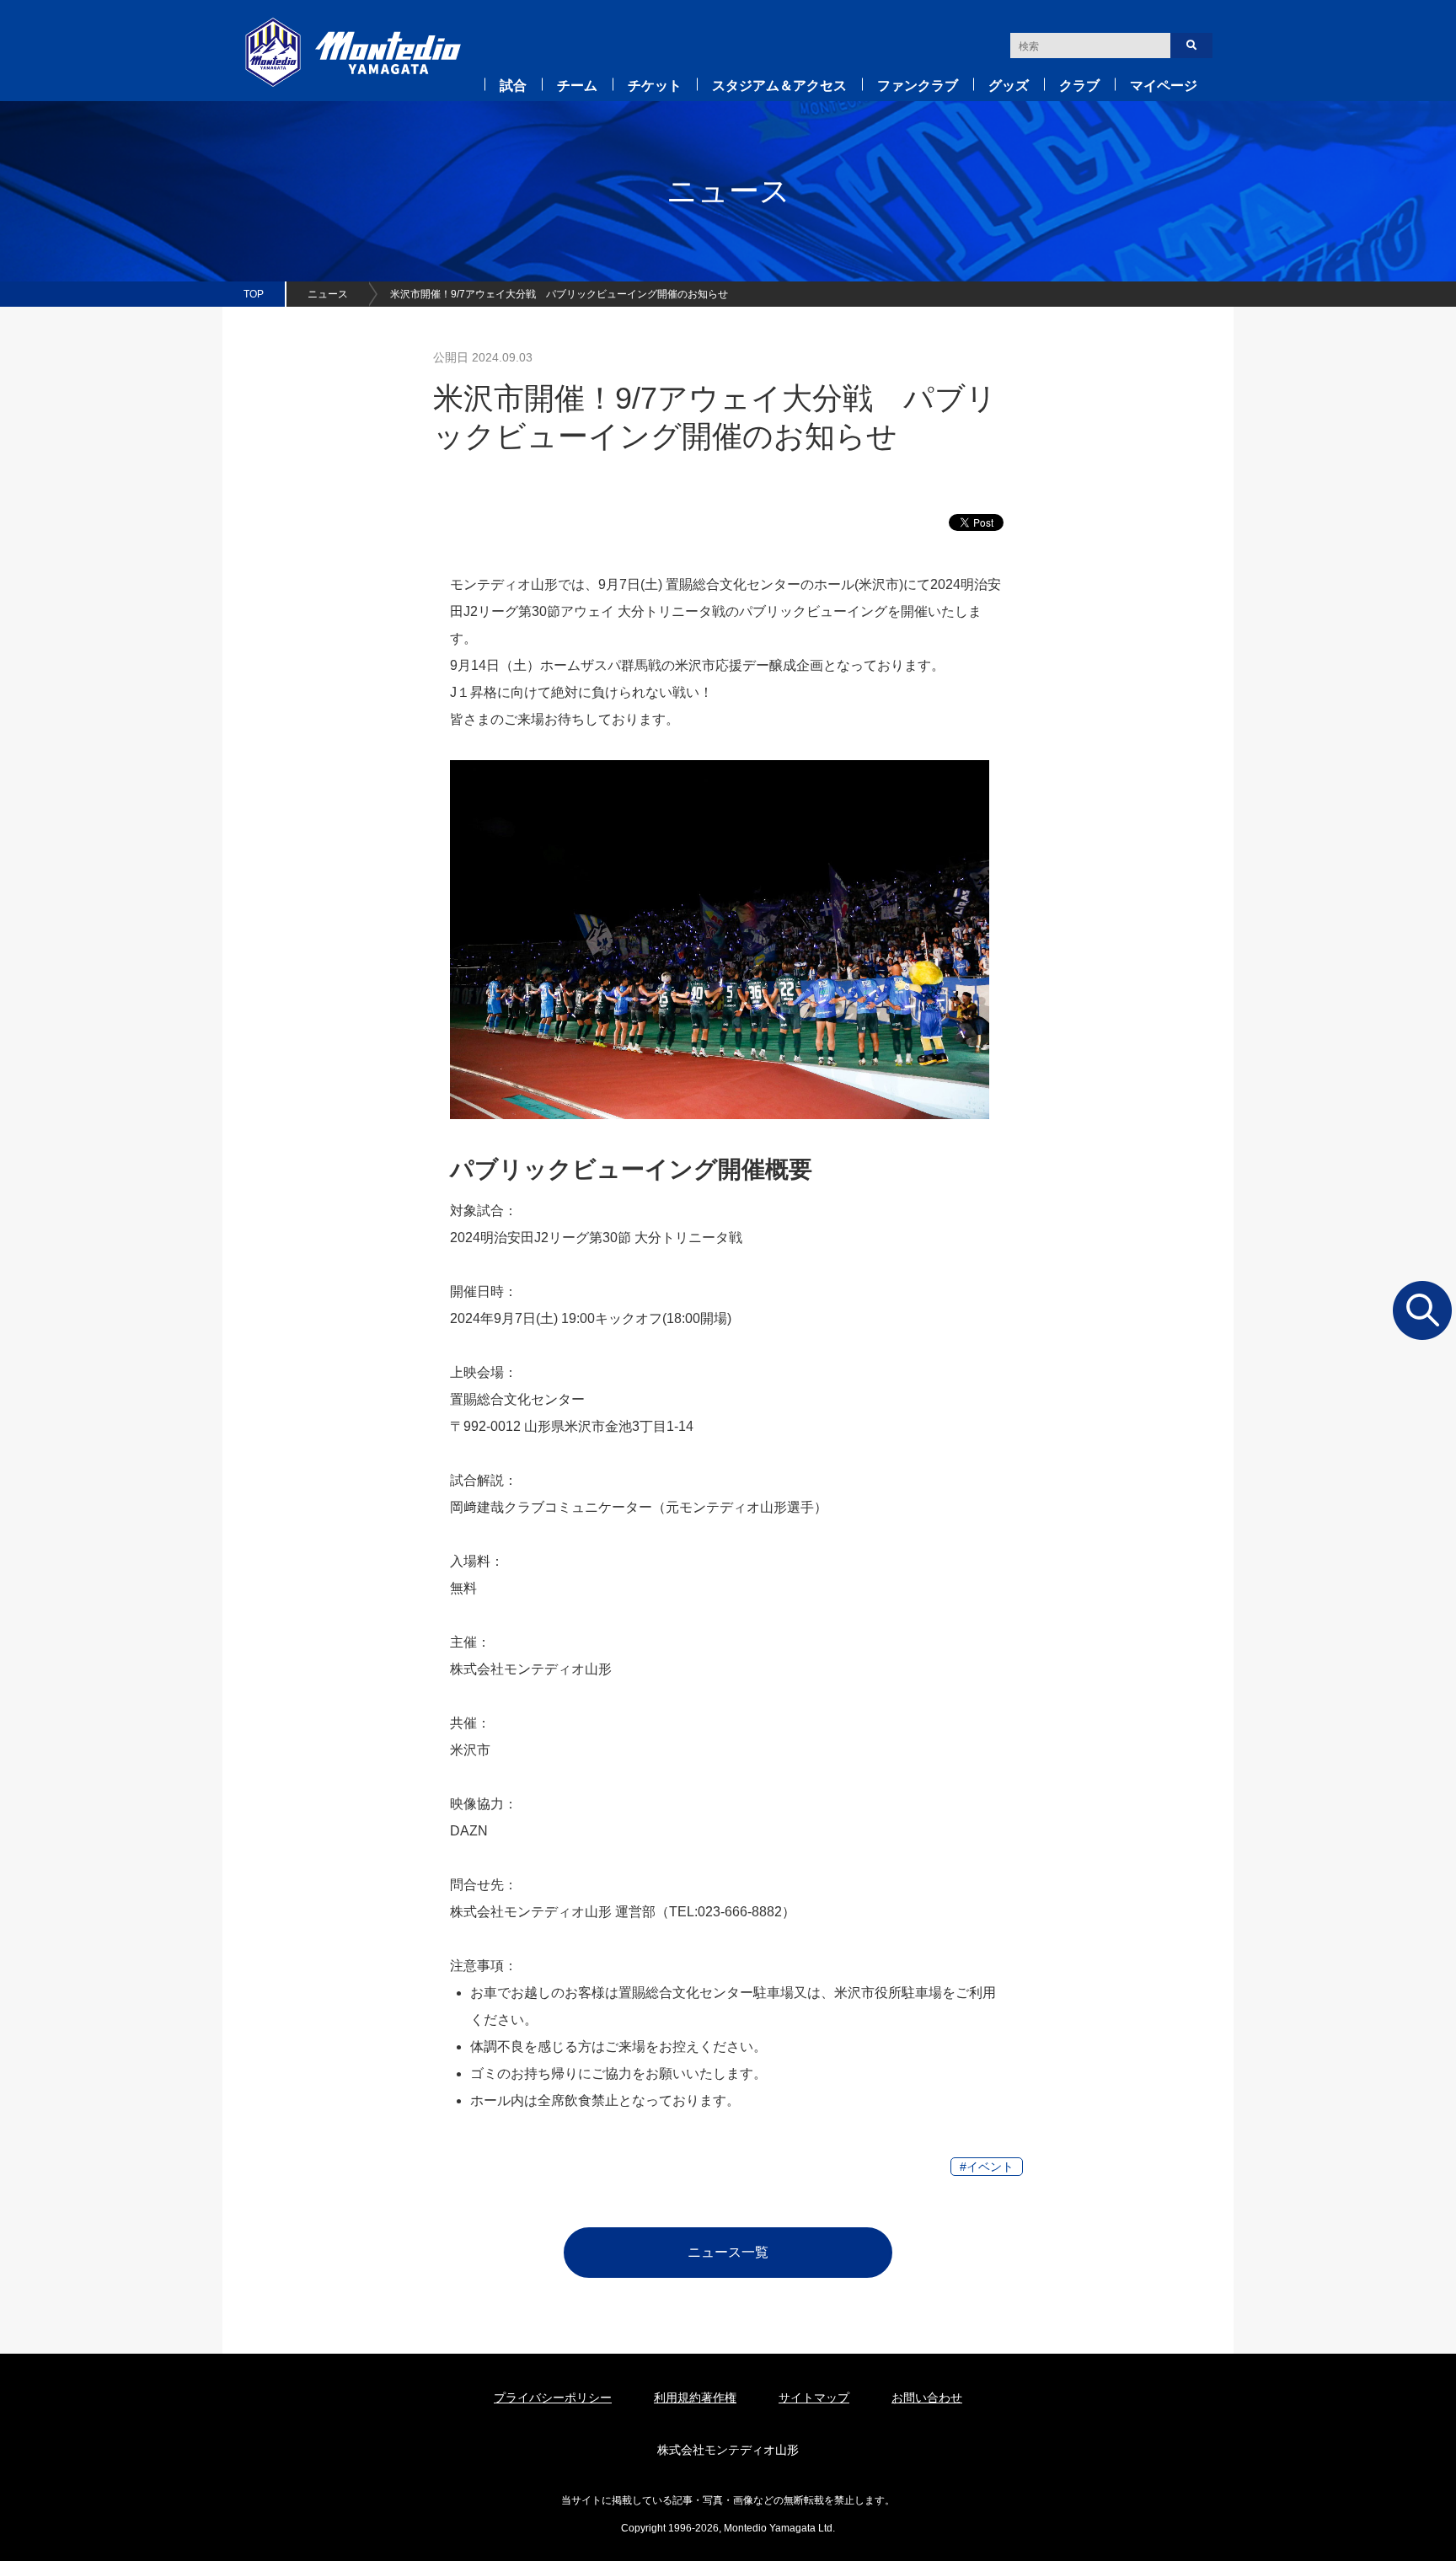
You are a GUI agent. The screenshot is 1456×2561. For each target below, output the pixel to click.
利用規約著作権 (695, 2398)
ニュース (328, 294)
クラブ (1079, 86)
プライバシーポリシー (553, 2398)
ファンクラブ (918, 86)
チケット (655, 86)
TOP (254, 294)
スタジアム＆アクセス (779, 86)
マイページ (1164, 86)
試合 (513, 86)
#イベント (987, 2167)
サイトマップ (814, 2398)
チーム (577, 86)
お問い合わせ (927, 2398)
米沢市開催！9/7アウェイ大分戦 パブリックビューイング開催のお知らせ (559, 294)
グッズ (1009, 86)
